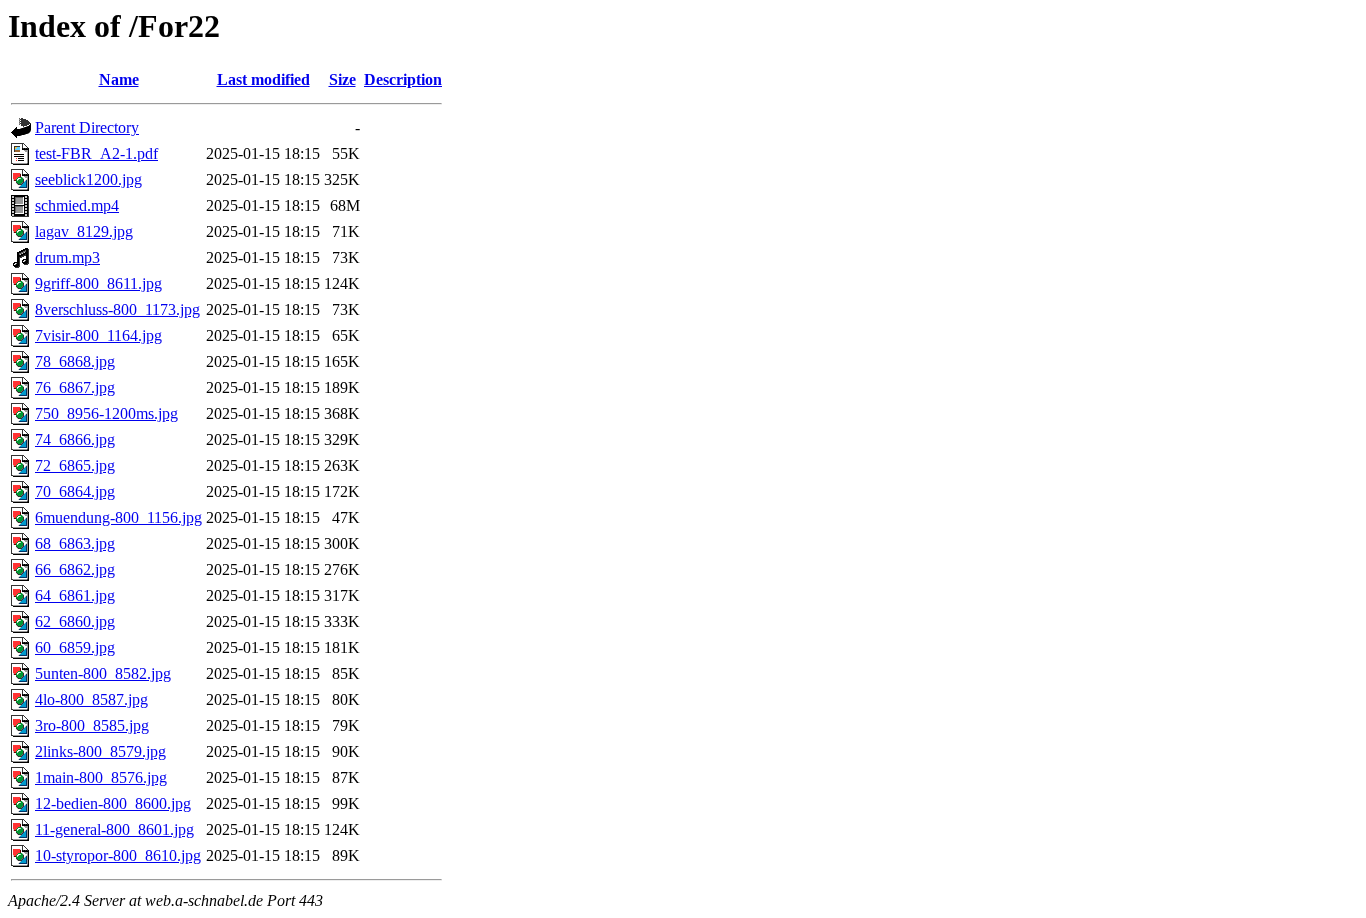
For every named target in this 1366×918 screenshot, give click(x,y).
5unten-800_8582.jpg (103, 673)
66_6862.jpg (75, 569)
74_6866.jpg (75, 439)
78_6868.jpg (75, 361)
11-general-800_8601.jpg (114, 829)
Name (119, 79)
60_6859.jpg (75, 647)
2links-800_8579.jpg (100, 751)
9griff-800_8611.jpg (98, 283)
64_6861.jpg (75, 595)
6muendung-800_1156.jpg (118, 517)
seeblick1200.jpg (88, 179)
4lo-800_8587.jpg (91, 699)
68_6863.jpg (75, 543)
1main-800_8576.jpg (101, 777)
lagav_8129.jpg (84, 231)
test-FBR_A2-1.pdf (96, 153)
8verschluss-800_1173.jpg (117, 309)
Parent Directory (87, 127)
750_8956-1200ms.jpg (106, 413)
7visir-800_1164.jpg (98, 335)
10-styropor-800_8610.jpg (118, 855)
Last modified (263, 79)
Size (342, 79)
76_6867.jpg (75, 387)
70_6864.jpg (75, 491)
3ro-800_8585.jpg (92, 725)
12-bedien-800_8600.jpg (113, 803)
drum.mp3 (67, 257)
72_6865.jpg (75, 465)
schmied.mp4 (77, 205)
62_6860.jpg (75, 621)
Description (403, 79)
